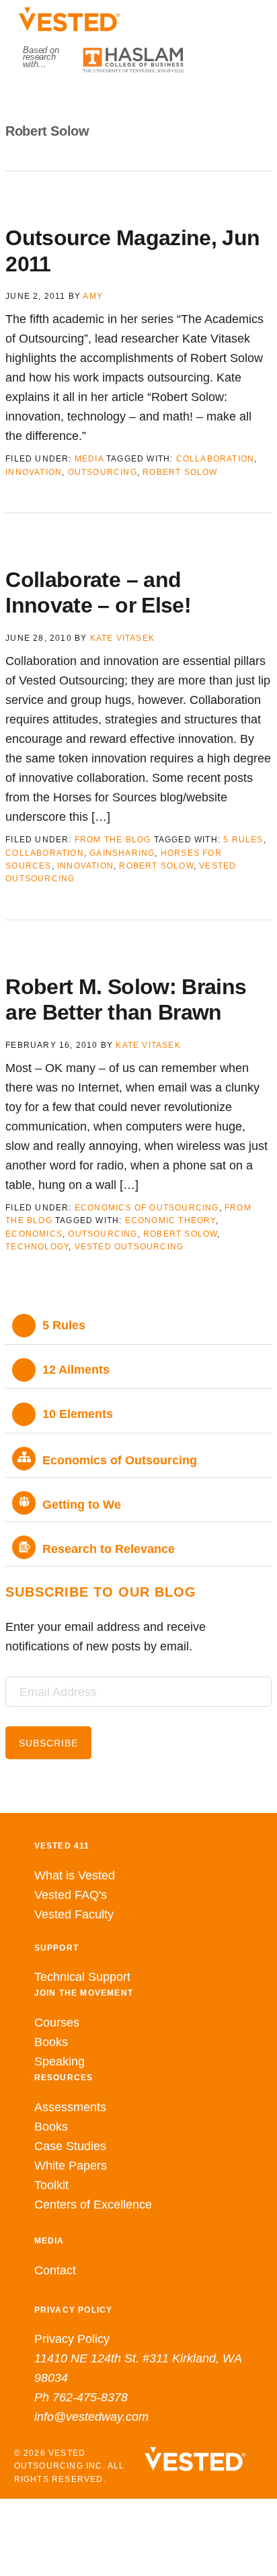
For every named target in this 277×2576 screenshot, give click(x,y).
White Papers (71, 2166)
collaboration (215, 459)
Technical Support (82, 1977)
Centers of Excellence (93, 2205)
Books (51, 2042)
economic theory (170, 1220)
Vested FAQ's (71, 1895)
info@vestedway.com (91, 2417)
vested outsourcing (129, 1247)
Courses (57, 2023)
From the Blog (113, 840)
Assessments (70, 2107)
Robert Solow (180, 472)
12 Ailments (76, 1370)
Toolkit (51, 2185)
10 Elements (78, 1414)
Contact (55, 2270)
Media (89, 459)
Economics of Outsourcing (147, 1208)
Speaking (60, 2061)
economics (34, 1234)
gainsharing (122, 853)
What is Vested (75, 1875)
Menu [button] (139, 101)
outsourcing (103, 472)
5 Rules (243, 840)
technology (37, 1247)
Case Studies (70, 2146)
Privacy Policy (72, 2339)
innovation (34, 472)
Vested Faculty (74, 1914)
